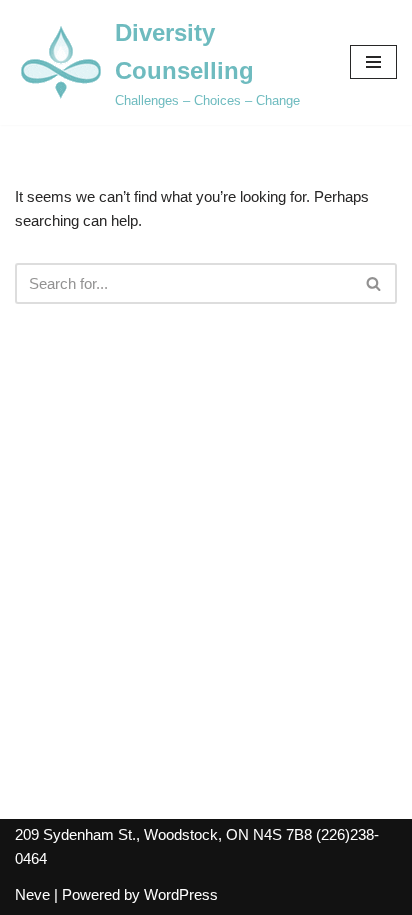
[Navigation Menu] (373, 62)
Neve (32, 894)
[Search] (374, 283)
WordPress (181, 894)
